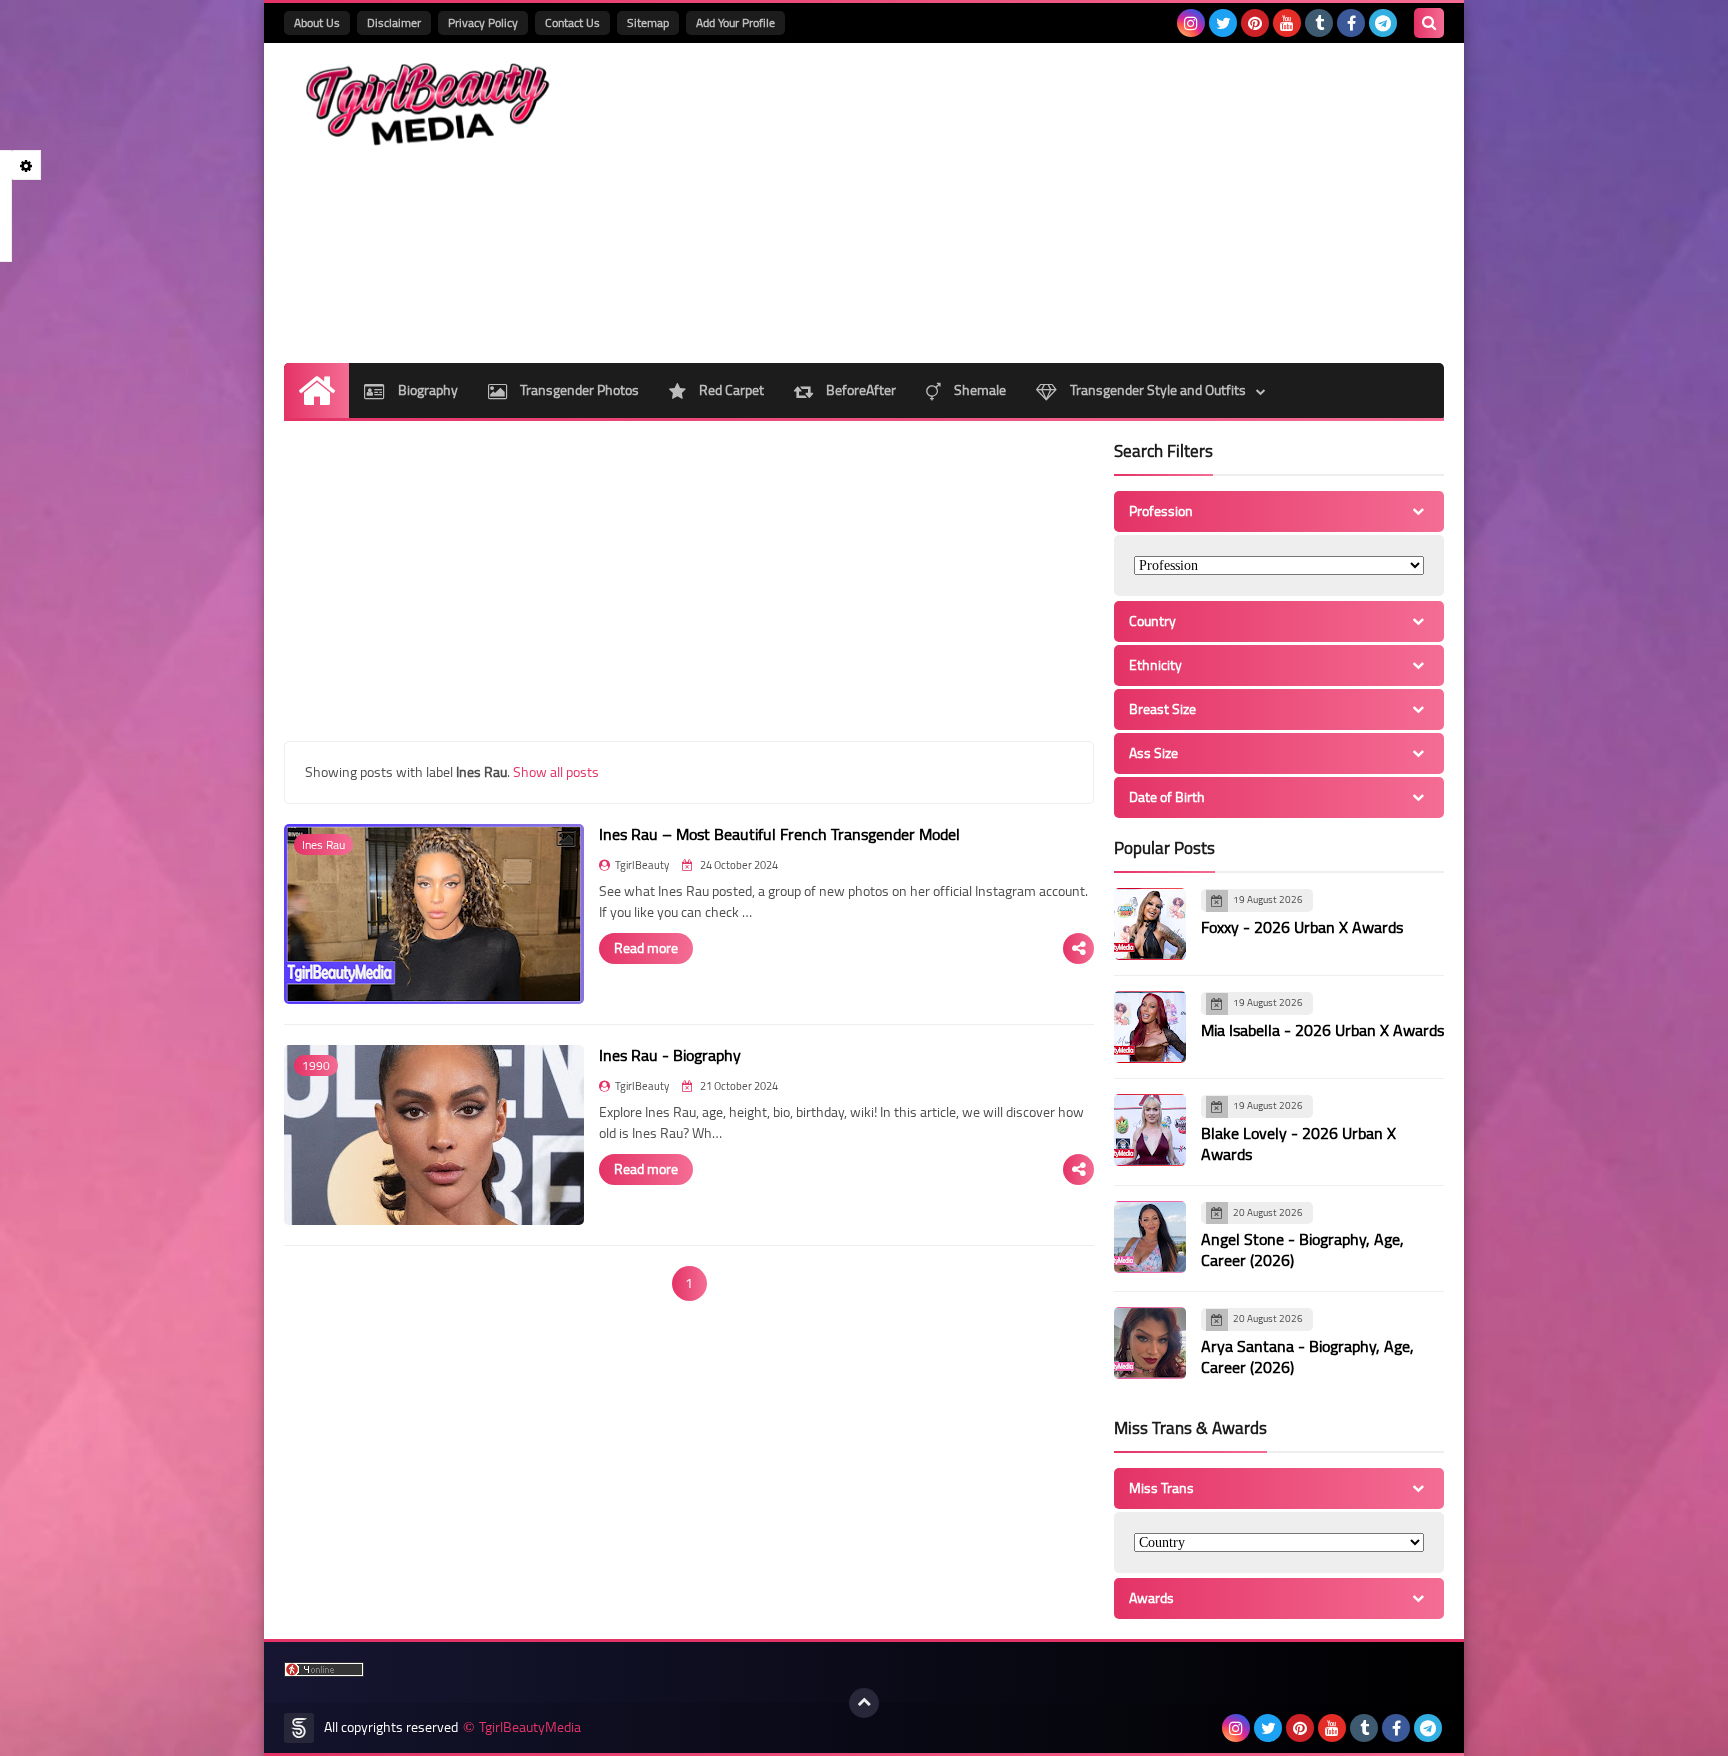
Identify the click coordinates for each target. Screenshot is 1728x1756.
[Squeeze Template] (299, 1728)
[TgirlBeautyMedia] (429, 104)
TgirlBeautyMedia (530, 1727)
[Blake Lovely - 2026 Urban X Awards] (1150, 1130)
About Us (317, 22)
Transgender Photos (578, 390)
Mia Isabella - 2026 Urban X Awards (1322, 1030)
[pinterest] (1255, 23)
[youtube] (1287, 23)
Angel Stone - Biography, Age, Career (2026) (1302, 1249)
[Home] (316, 390)
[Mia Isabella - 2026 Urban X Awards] (1150, 1027)
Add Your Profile (735, 22)
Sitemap (648, 22)
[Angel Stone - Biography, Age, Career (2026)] (1150, 1237)
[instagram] (1191, 23)
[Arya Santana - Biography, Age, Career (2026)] (1150, 1343)
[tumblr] (1319, 23)
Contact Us (572, 22)
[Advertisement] (1080, 203)
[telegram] (1383, 23)
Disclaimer (394, 22)
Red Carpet (730, 390)
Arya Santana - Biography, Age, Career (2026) (1307, 1356)
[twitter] (1223, 23)
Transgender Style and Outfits (1156, 390)
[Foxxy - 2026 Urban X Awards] (1150, 924)
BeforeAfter (859, 390)
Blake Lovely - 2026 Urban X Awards (1298, 1143)
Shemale (978, 390)
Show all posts (556, 772)
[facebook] (1351, 23)
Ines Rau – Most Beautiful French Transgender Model (779, 834)
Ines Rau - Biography (670, 1055)
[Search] (1429, 23)
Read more (646, 948)
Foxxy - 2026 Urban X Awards (1302, 927)
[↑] (864, 1703)
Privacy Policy (483, 22)
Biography (426, 390)
